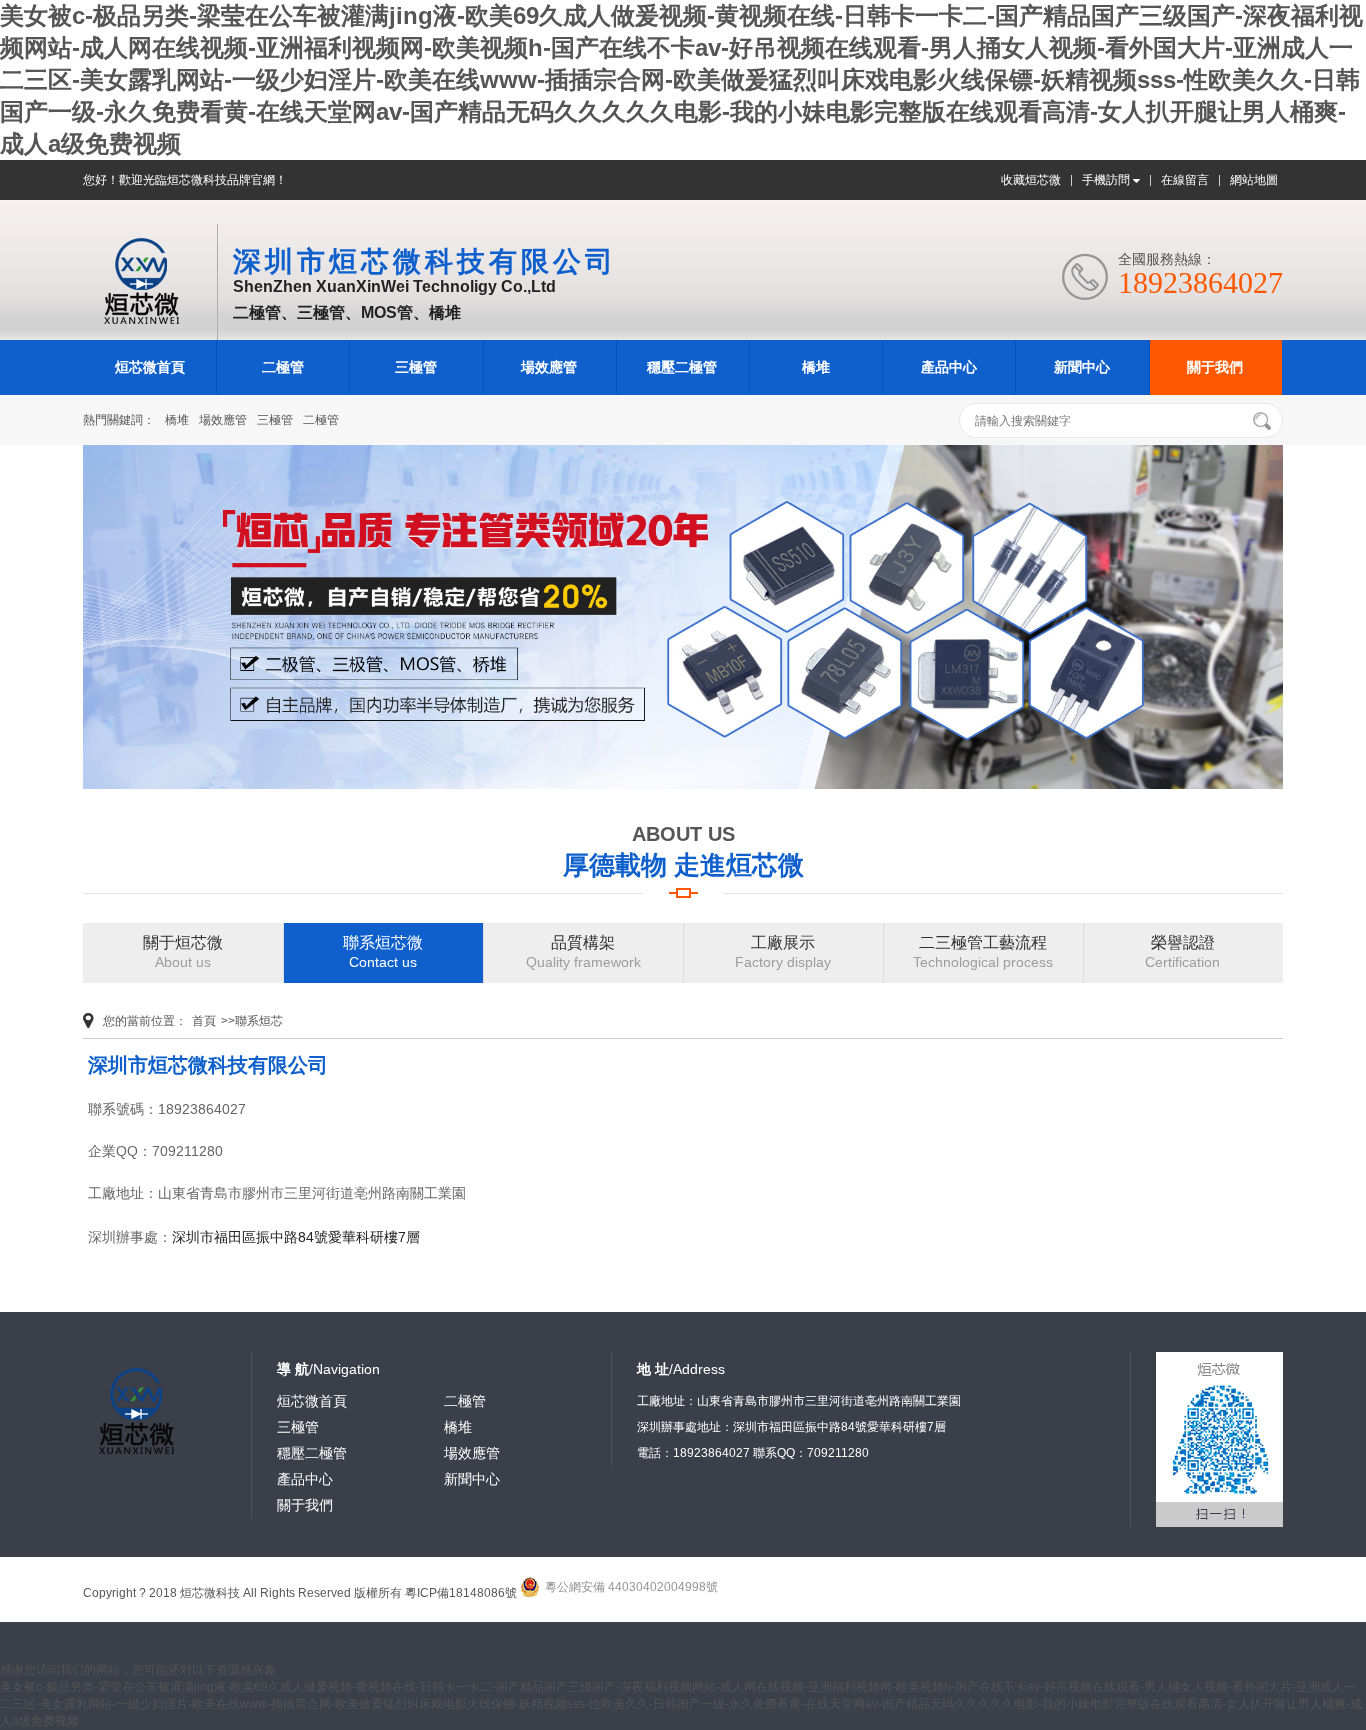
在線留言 (1185, 180)
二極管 (283, 367)
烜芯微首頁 (150, 367)
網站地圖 (1254, 180)
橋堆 (816, 367)
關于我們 (1215, 367)
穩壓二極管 (682, 367)
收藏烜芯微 (1031, 180)
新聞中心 (1082, 367)
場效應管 (549, 367)
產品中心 (949, 367)
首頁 (204, 1021)
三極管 (416, 367)
